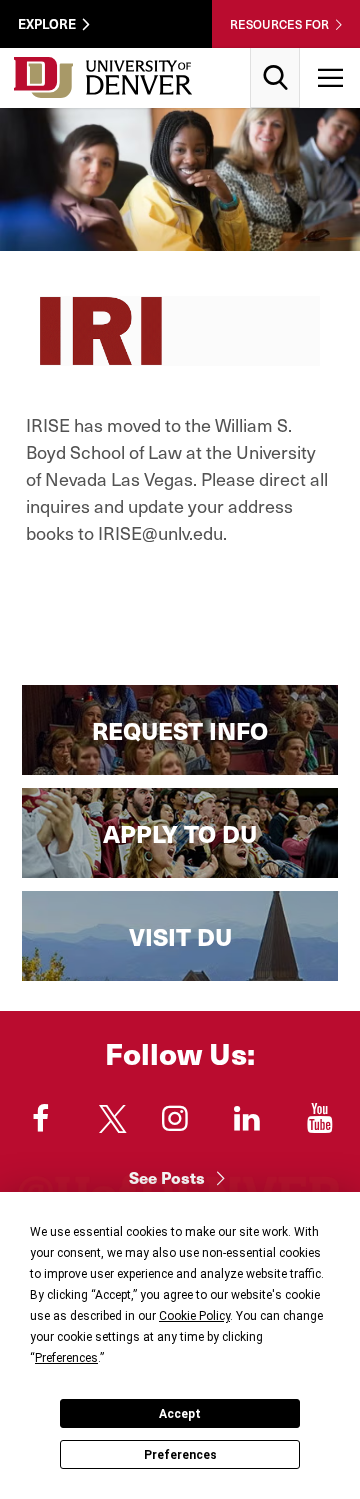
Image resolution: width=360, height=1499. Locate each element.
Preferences (180, 1455)
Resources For (279, 24)
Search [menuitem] (275, 55)
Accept (180, 1414)
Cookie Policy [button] (194, 1316)
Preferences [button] (66, 1358)
